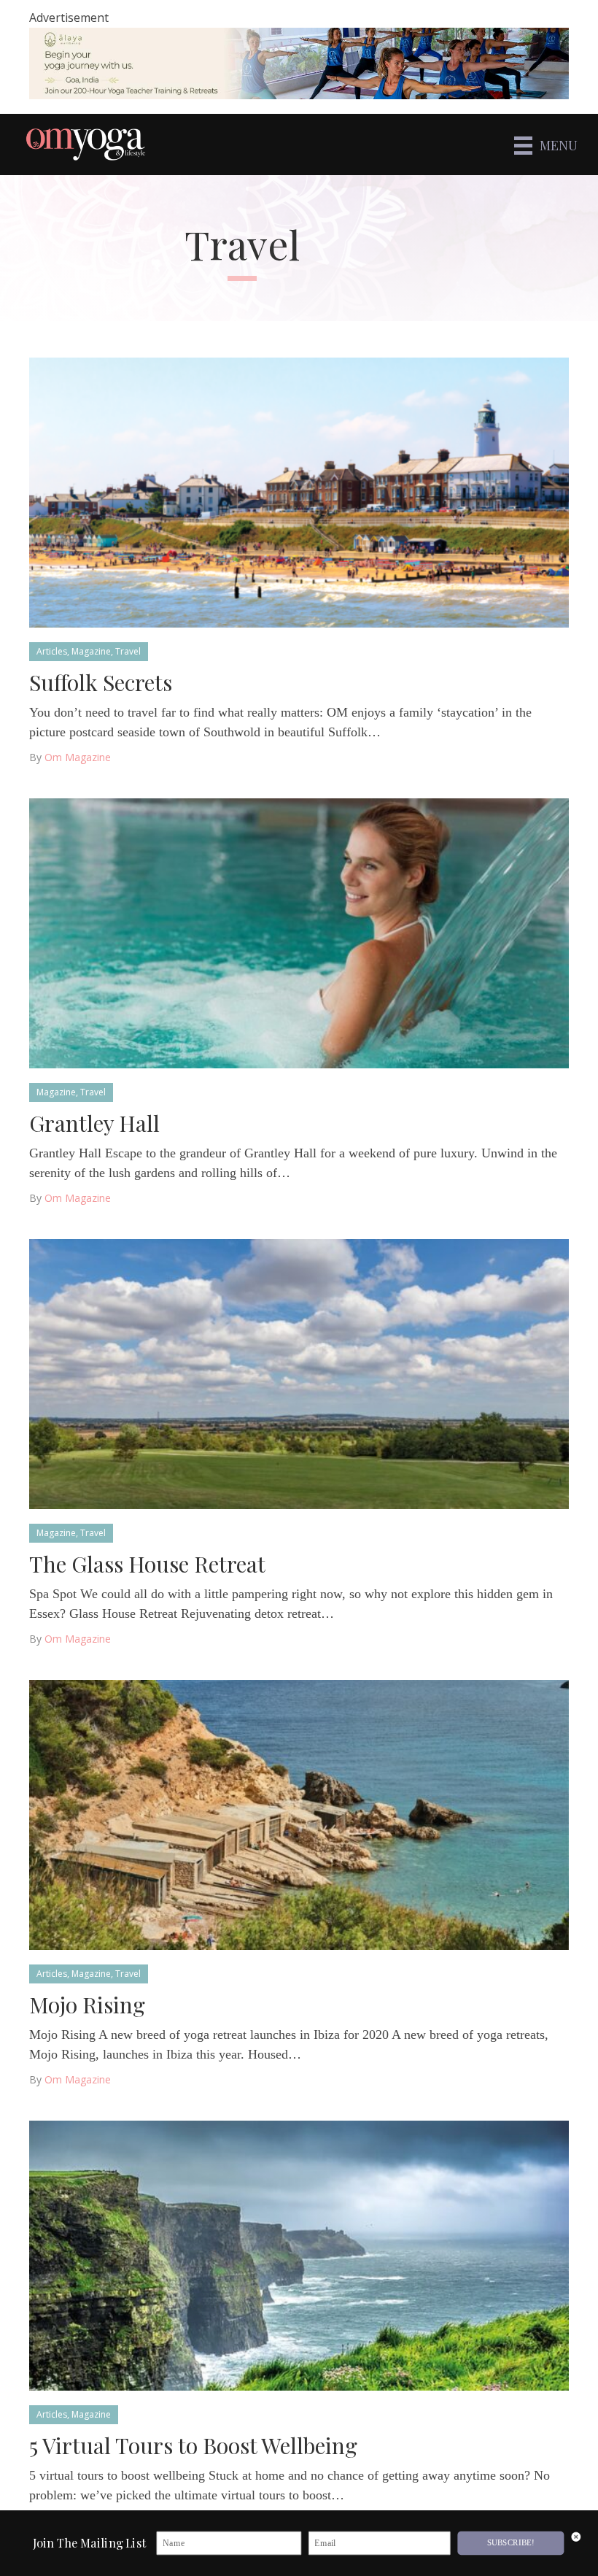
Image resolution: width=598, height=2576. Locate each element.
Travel (128, 651)
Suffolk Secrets (101, 682)
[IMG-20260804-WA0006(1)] (299, 63)
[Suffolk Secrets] (299, 491)
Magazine (91, 651)
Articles (52, 651)
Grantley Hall (94, 1123)
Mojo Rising (87, 2005)
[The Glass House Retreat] (299, 1373)
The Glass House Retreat (147, 1564)
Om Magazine (78, 757)
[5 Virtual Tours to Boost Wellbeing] (299, 2255)
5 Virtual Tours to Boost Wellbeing (193, 2445)
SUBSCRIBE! (511, 2543)
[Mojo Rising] (299, 1814)
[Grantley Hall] (299, 932)
